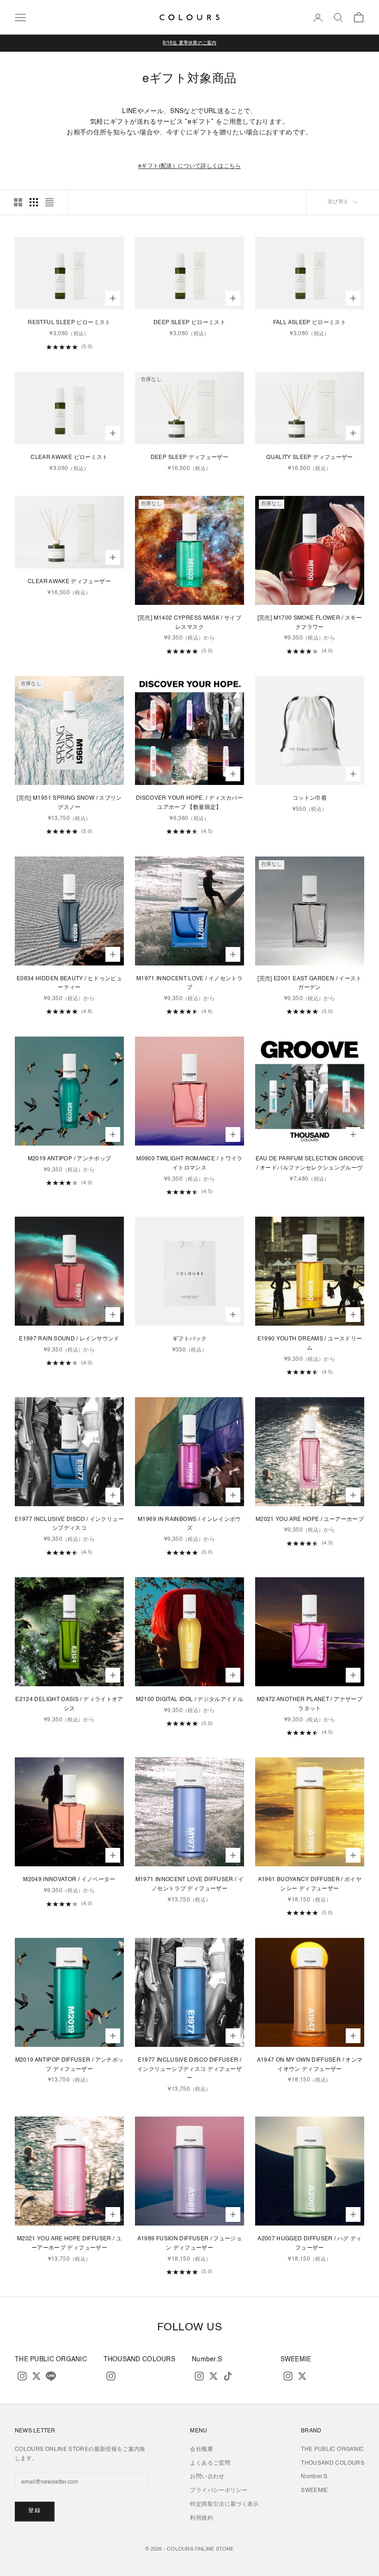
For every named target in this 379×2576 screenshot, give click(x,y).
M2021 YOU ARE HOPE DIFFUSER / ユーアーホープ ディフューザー (69, 2244)
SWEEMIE (315, 2491)
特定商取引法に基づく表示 (224, 2504)
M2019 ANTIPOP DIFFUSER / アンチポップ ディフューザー (70, 2065)
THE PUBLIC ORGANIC (332, 2449)
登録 (35, 2511)
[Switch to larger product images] (18, 202)
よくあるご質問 (210, 2463)
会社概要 (201, 2449)
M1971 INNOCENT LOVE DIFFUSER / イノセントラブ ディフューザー (190, 1884)
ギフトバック (189, 1339)
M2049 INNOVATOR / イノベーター (69, 1880)
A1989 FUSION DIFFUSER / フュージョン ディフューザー (189, 2244)
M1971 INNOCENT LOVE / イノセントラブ (189, 983)
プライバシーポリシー (219, 2491)
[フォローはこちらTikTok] (228, 2376)
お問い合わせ (207, 2477)
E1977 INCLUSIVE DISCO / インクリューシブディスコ (69, 1524)
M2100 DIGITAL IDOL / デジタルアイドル (189, 1700)
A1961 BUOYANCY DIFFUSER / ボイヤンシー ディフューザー (310, 1884)
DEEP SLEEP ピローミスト (189, 323)
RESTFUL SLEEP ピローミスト (69, 323)
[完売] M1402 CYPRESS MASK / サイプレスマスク (189, 623)
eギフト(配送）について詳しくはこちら (189, 166)
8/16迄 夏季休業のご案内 (190, 43)
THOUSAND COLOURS (333, 2463)
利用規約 (201, 2518)
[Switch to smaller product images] (34, 202)
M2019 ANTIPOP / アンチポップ (70, 1159)
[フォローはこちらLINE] (51, 2376)
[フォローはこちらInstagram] (22, 2376)
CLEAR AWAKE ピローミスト (69, 458)
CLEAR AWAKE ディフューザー (69, 582)
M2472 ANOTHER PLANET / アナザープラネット (310, 1704)
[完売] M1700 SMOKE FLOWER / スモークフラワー (310, 623)
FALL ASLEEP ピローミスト (310, 323)
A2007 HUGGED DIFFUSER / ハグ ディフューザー (309, 2244)
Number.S (314, 2477)
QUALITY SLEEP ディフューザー (310, 458)
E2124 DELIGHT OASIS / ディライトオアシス (69, 1704)
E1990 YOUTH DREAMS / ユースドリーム (310, 1344)
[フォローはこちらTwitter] (37, 2376)
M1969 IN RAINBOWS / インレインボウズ (189, 1524)
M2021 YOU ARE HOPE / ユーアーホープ (310, 1520)
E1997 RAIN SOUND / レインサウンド (69, 1339)
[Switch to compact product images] (49, 202)
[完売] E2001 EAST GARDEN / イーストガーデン (309, 983)
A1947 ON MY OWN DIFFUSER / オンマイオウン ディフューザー (310, 2065)
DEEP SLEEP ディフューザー (189, 458)
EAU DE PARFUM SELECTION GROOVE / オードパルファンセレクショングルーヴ (310, 1164)
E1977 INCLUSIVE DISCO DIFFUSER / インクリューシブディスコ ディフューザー (189, 2069)
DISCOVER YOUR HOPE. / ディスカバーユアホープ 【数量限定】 (189, 803)
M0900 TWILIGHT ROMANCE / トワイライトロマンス (189, 1164)
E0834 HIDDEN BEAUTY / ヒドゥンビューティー (69, 983)
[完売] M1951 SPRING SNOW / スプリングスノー (69, 803)
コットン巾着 (310, 798)
